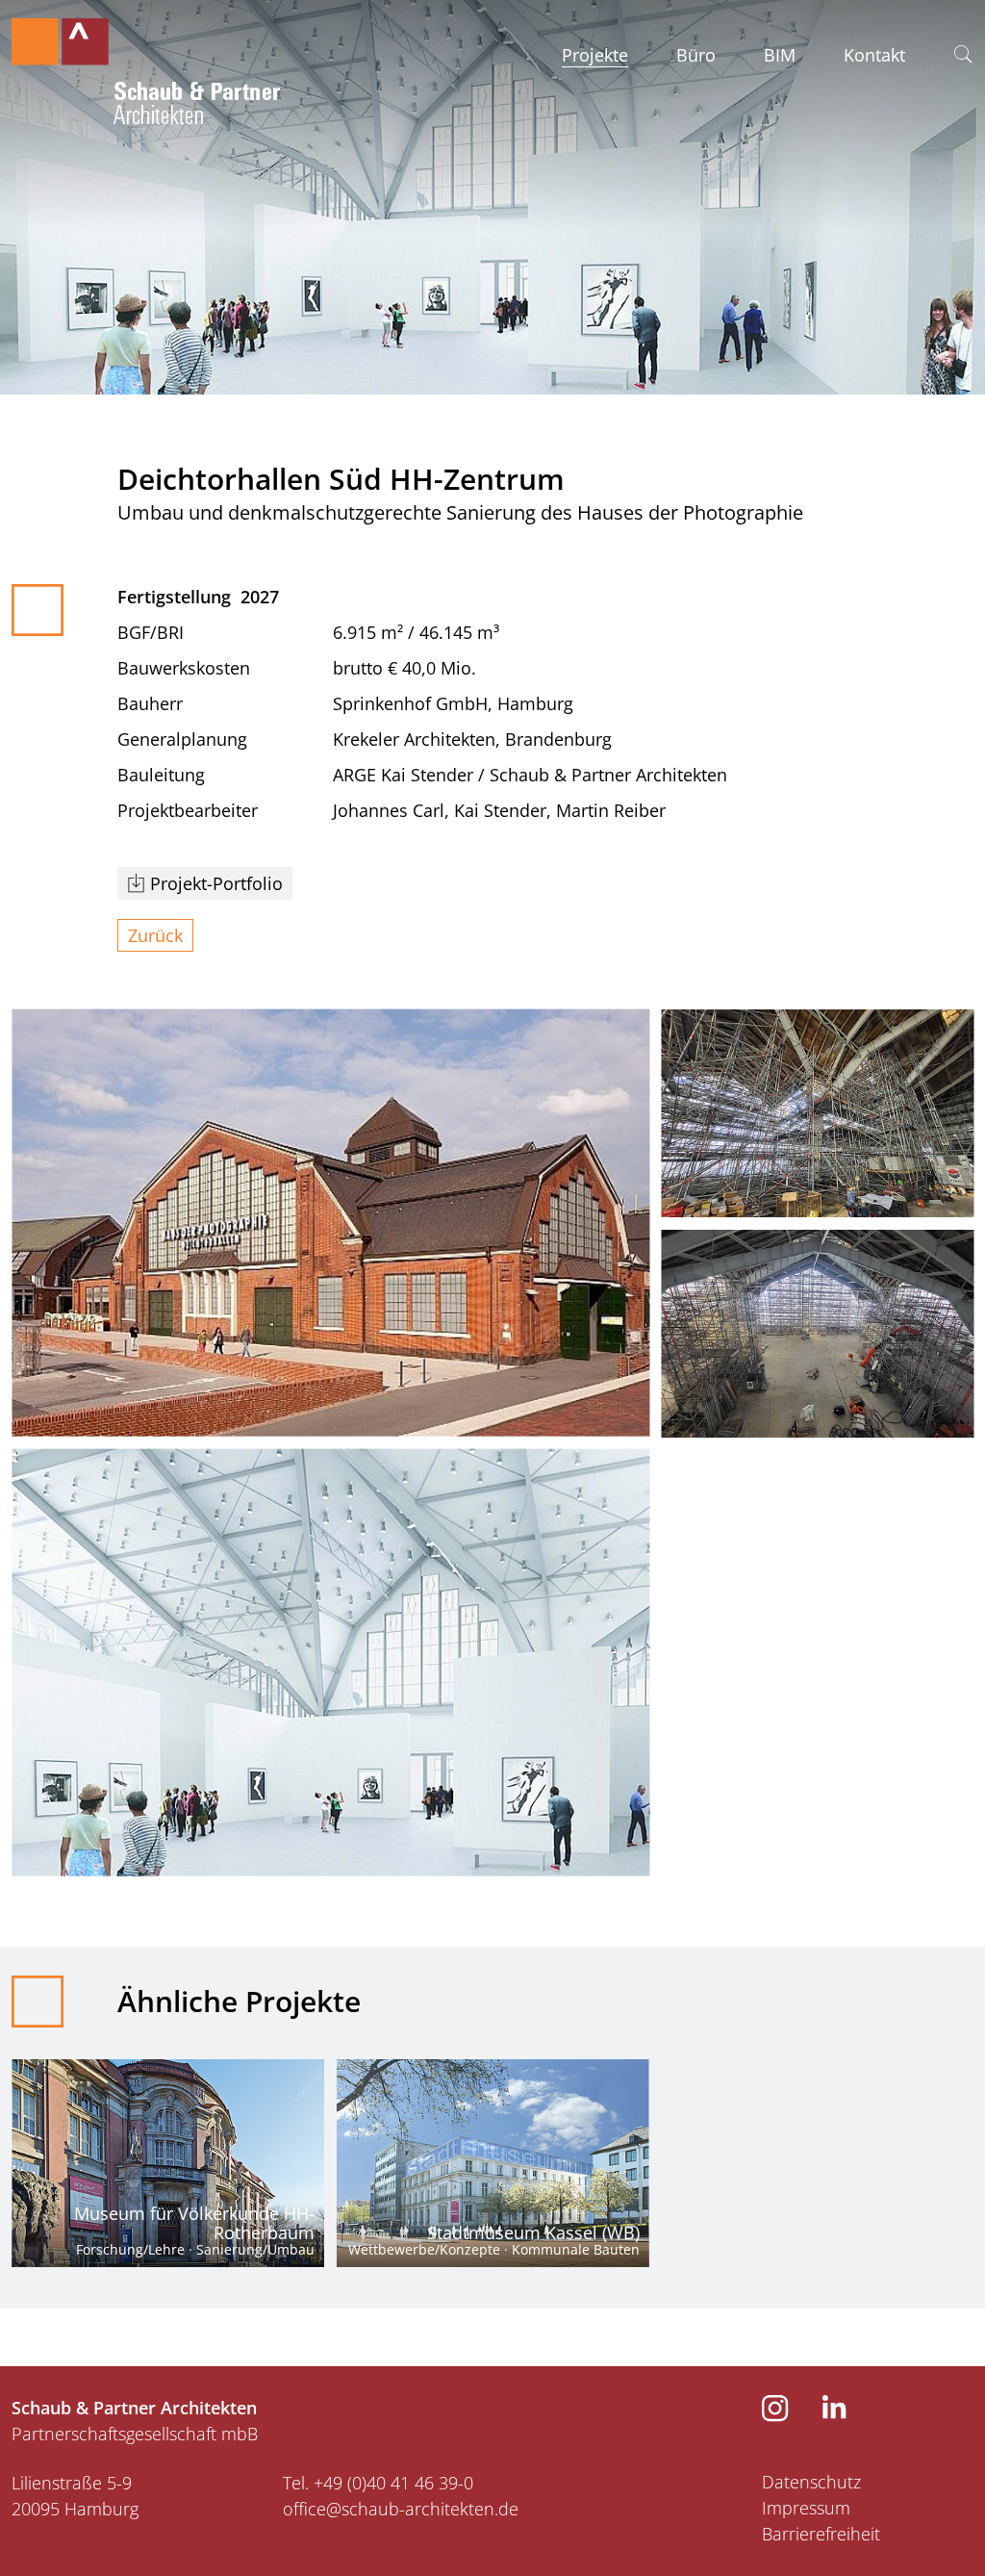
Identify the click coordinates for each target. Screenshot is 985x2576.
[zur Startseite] (146, 65)
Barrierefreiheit (821, 2534)
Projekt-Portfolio (216, 883)
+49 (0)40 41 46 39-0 (393, 2483)
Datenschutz (811, 2482)
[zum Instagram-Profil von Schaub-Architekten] (775, 2415)
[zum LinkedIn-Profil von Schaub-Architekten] (834, 2412)
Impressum (806, 2508)
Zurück (155, 935)
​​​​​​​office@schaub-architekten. (391, 2509)
